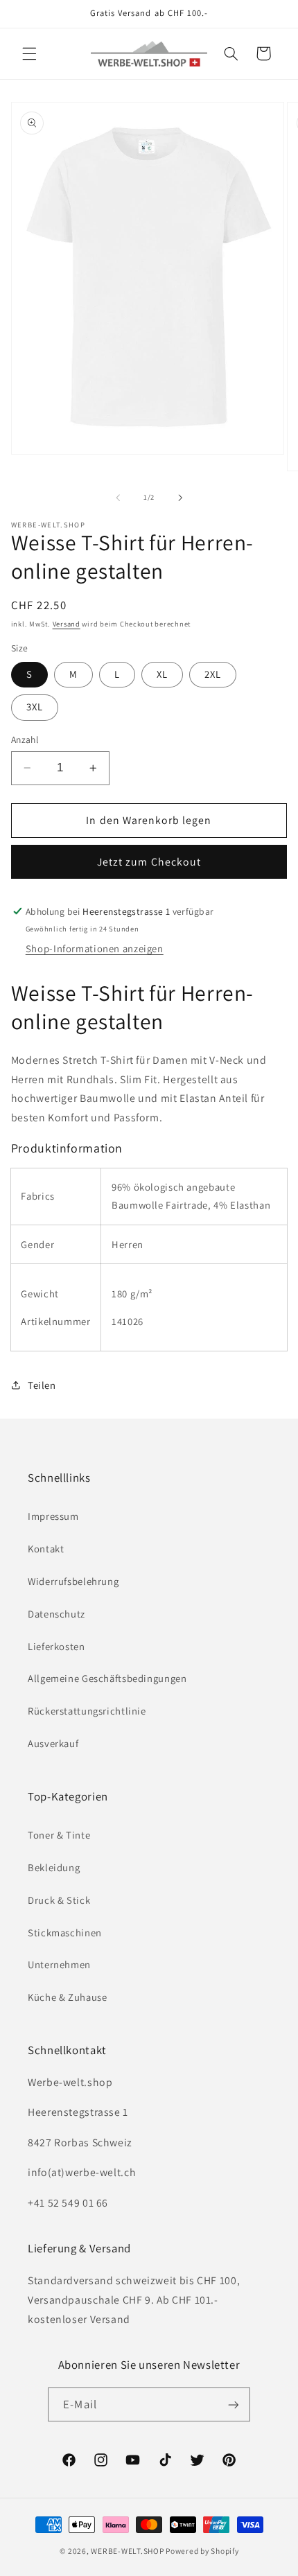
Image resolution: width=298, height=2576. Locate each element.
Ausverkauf (53, 1743)
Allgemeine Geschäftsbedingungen (107, 1678)
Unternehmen (59, 1964)
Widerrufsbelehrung (73, 1581)
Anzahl (25, 739)
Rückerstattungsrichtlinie (87, 1711)
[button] (29, 53)
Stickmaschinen (65, 1933)
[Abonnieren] (233, 2404)
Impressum (53, 1516)
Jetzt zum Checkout (149, 862)
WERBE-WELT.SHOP (127, 2551)
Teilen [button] (42, 1385)
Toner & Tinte (59, 1835)
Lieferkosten (56, 1646)
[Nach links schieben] (118, 498)
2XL (213, 674)
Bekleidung (54, 1867)
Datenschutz (56, 1614)
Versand (67, 624)
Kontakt (46, 1549)
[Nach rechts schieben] (180, 498)
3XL (35, 707)
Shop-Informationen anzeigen (95, 948)
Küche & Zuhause (67, 1997)
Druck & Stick (59, 1900)
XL (162, 674)
